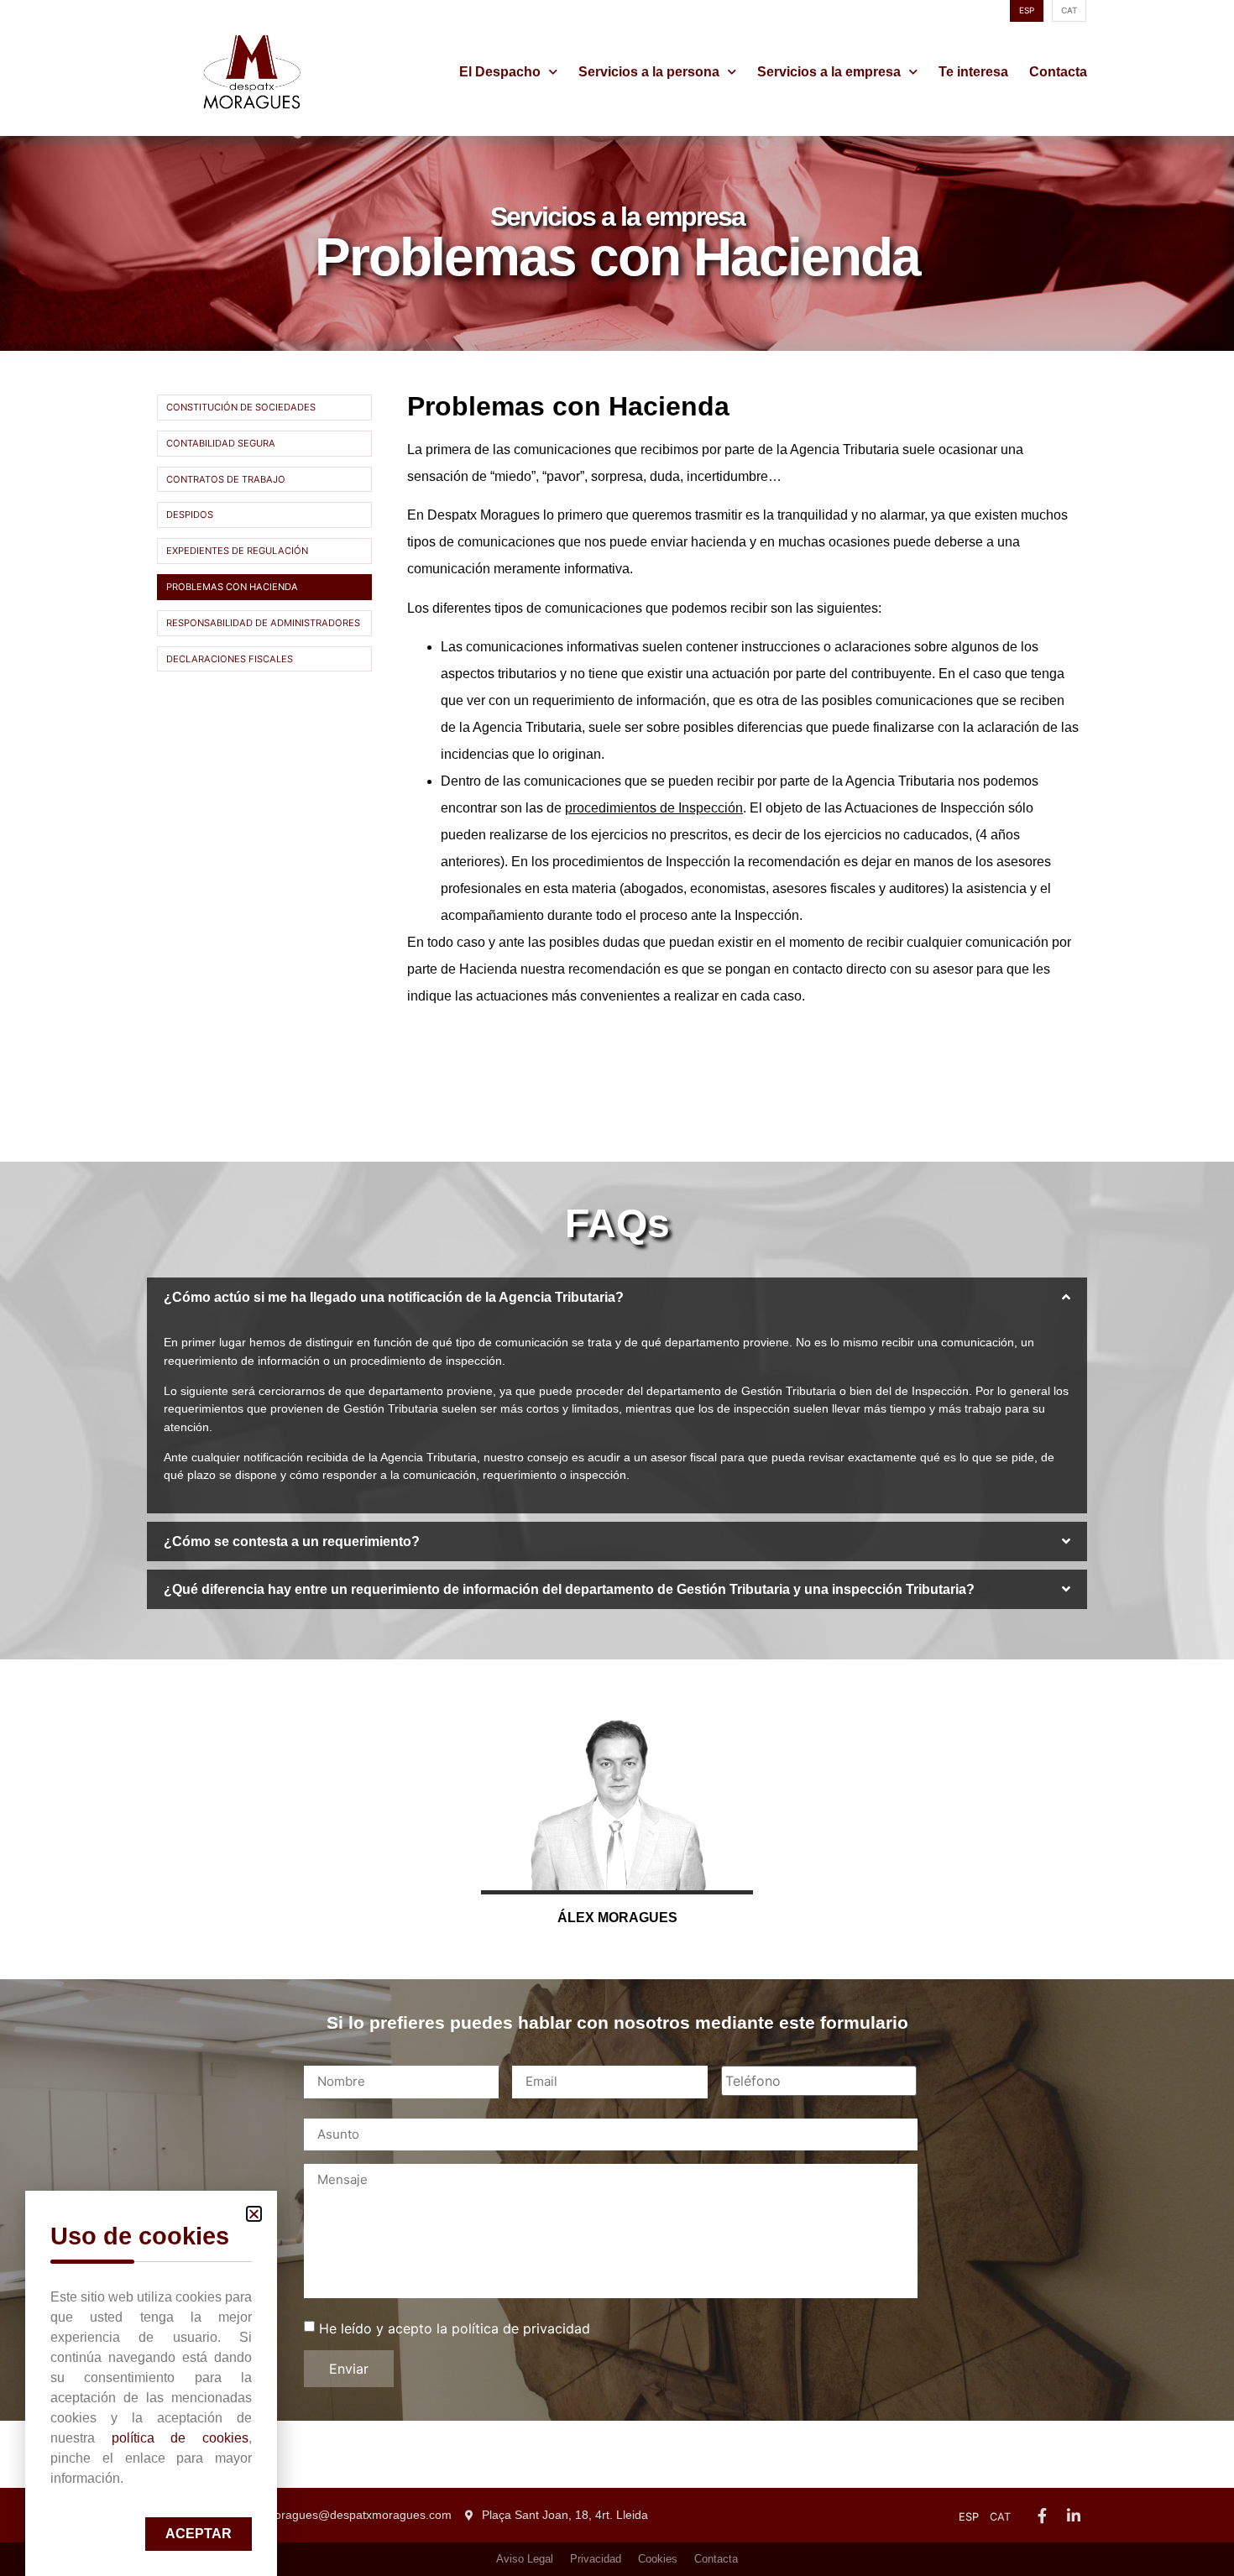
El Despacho (500, 72)
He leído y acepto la (455, 2328)
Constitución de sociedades (241, 407)
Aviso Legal (525, 2559)
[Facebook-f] (1042, 2516)
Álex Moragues (617, 1918)
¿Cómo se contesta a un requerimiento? (292, 1541)
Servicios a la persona (649, 72)
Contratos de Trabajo (226, 479)
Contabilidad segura (221, 443)
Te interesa (973, 72)
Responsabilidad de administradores (263, 623)
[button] (617, 1297)
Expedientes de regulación (237, 551)
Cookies (658, 2559)
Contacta (1058, 72)
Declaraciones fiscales (230, 659)
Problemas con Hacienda (232, 587)
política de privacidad (521, 2328)
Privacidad (596, 2559)
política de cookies (180, 2438)
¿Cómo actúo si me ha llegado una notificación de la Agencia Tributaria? (394, 1297)
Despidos (190, 515)
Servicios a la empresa (829, 72)
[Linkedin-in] (1074, 2516)
